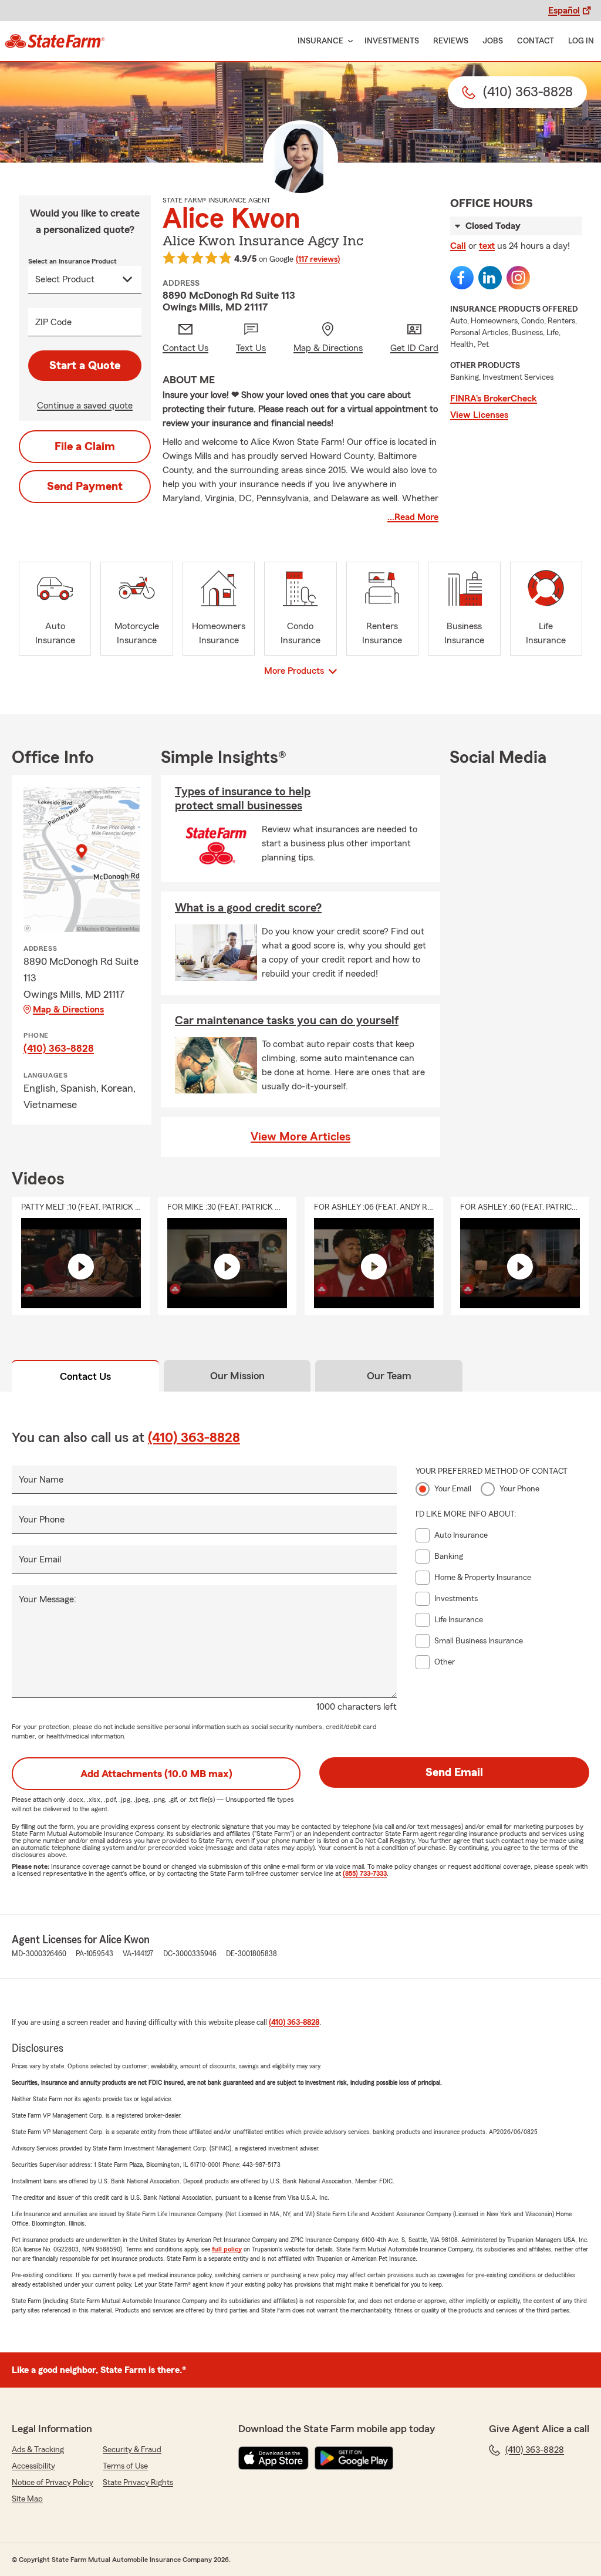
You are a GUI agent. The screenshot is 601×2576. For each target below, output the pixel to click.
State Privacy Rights (138, 2483)
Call (458, 246)
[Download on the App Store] (274, 2458)
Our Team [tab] (389, 1376)
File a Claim (85, 447)
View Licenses (479, 415)
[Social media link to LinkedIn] (490, 278)
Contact (536, 41)
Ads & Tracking (38, 2450)
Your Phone (42, 1520)
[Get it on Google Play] (354, 2458)
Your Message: (48, 1599)
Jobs (493, 41)
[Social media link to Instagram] (518, 278)
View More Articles (300, 1137)
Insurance (320, 41)
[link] (55, 41)
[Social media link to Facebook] (462, 278)
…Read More (413, 517)
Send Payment (85, 487)
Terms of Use (125, 2466)
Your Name (41, 1480)
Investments (392, 41)
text (487, 246)
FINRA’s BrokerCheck (494, 399)
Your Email (40, 1559)
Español (564, 11)
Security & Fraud (132, 2450)
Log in (581, 41)
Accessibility (33, 2466)
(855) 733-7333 (365, 1873)
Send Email (454, 1773)
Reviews (451, 41)
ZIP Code (53, 322)
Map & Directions (68, 1010)
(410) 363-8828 (59, 1048)
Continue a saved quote (85, 406)
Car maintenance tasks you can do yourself (287, 1021)
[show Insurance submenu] (348, 41)
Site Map (27, 2499)
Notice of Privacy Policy (53, 2483)
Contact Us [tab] (85, 1376)
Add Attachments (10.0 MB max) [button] (156, 1774)
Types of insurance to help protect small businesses (243, 799)
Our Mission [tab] (237, 1376)
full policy (227, 2249)
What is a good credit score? (248, 908)
